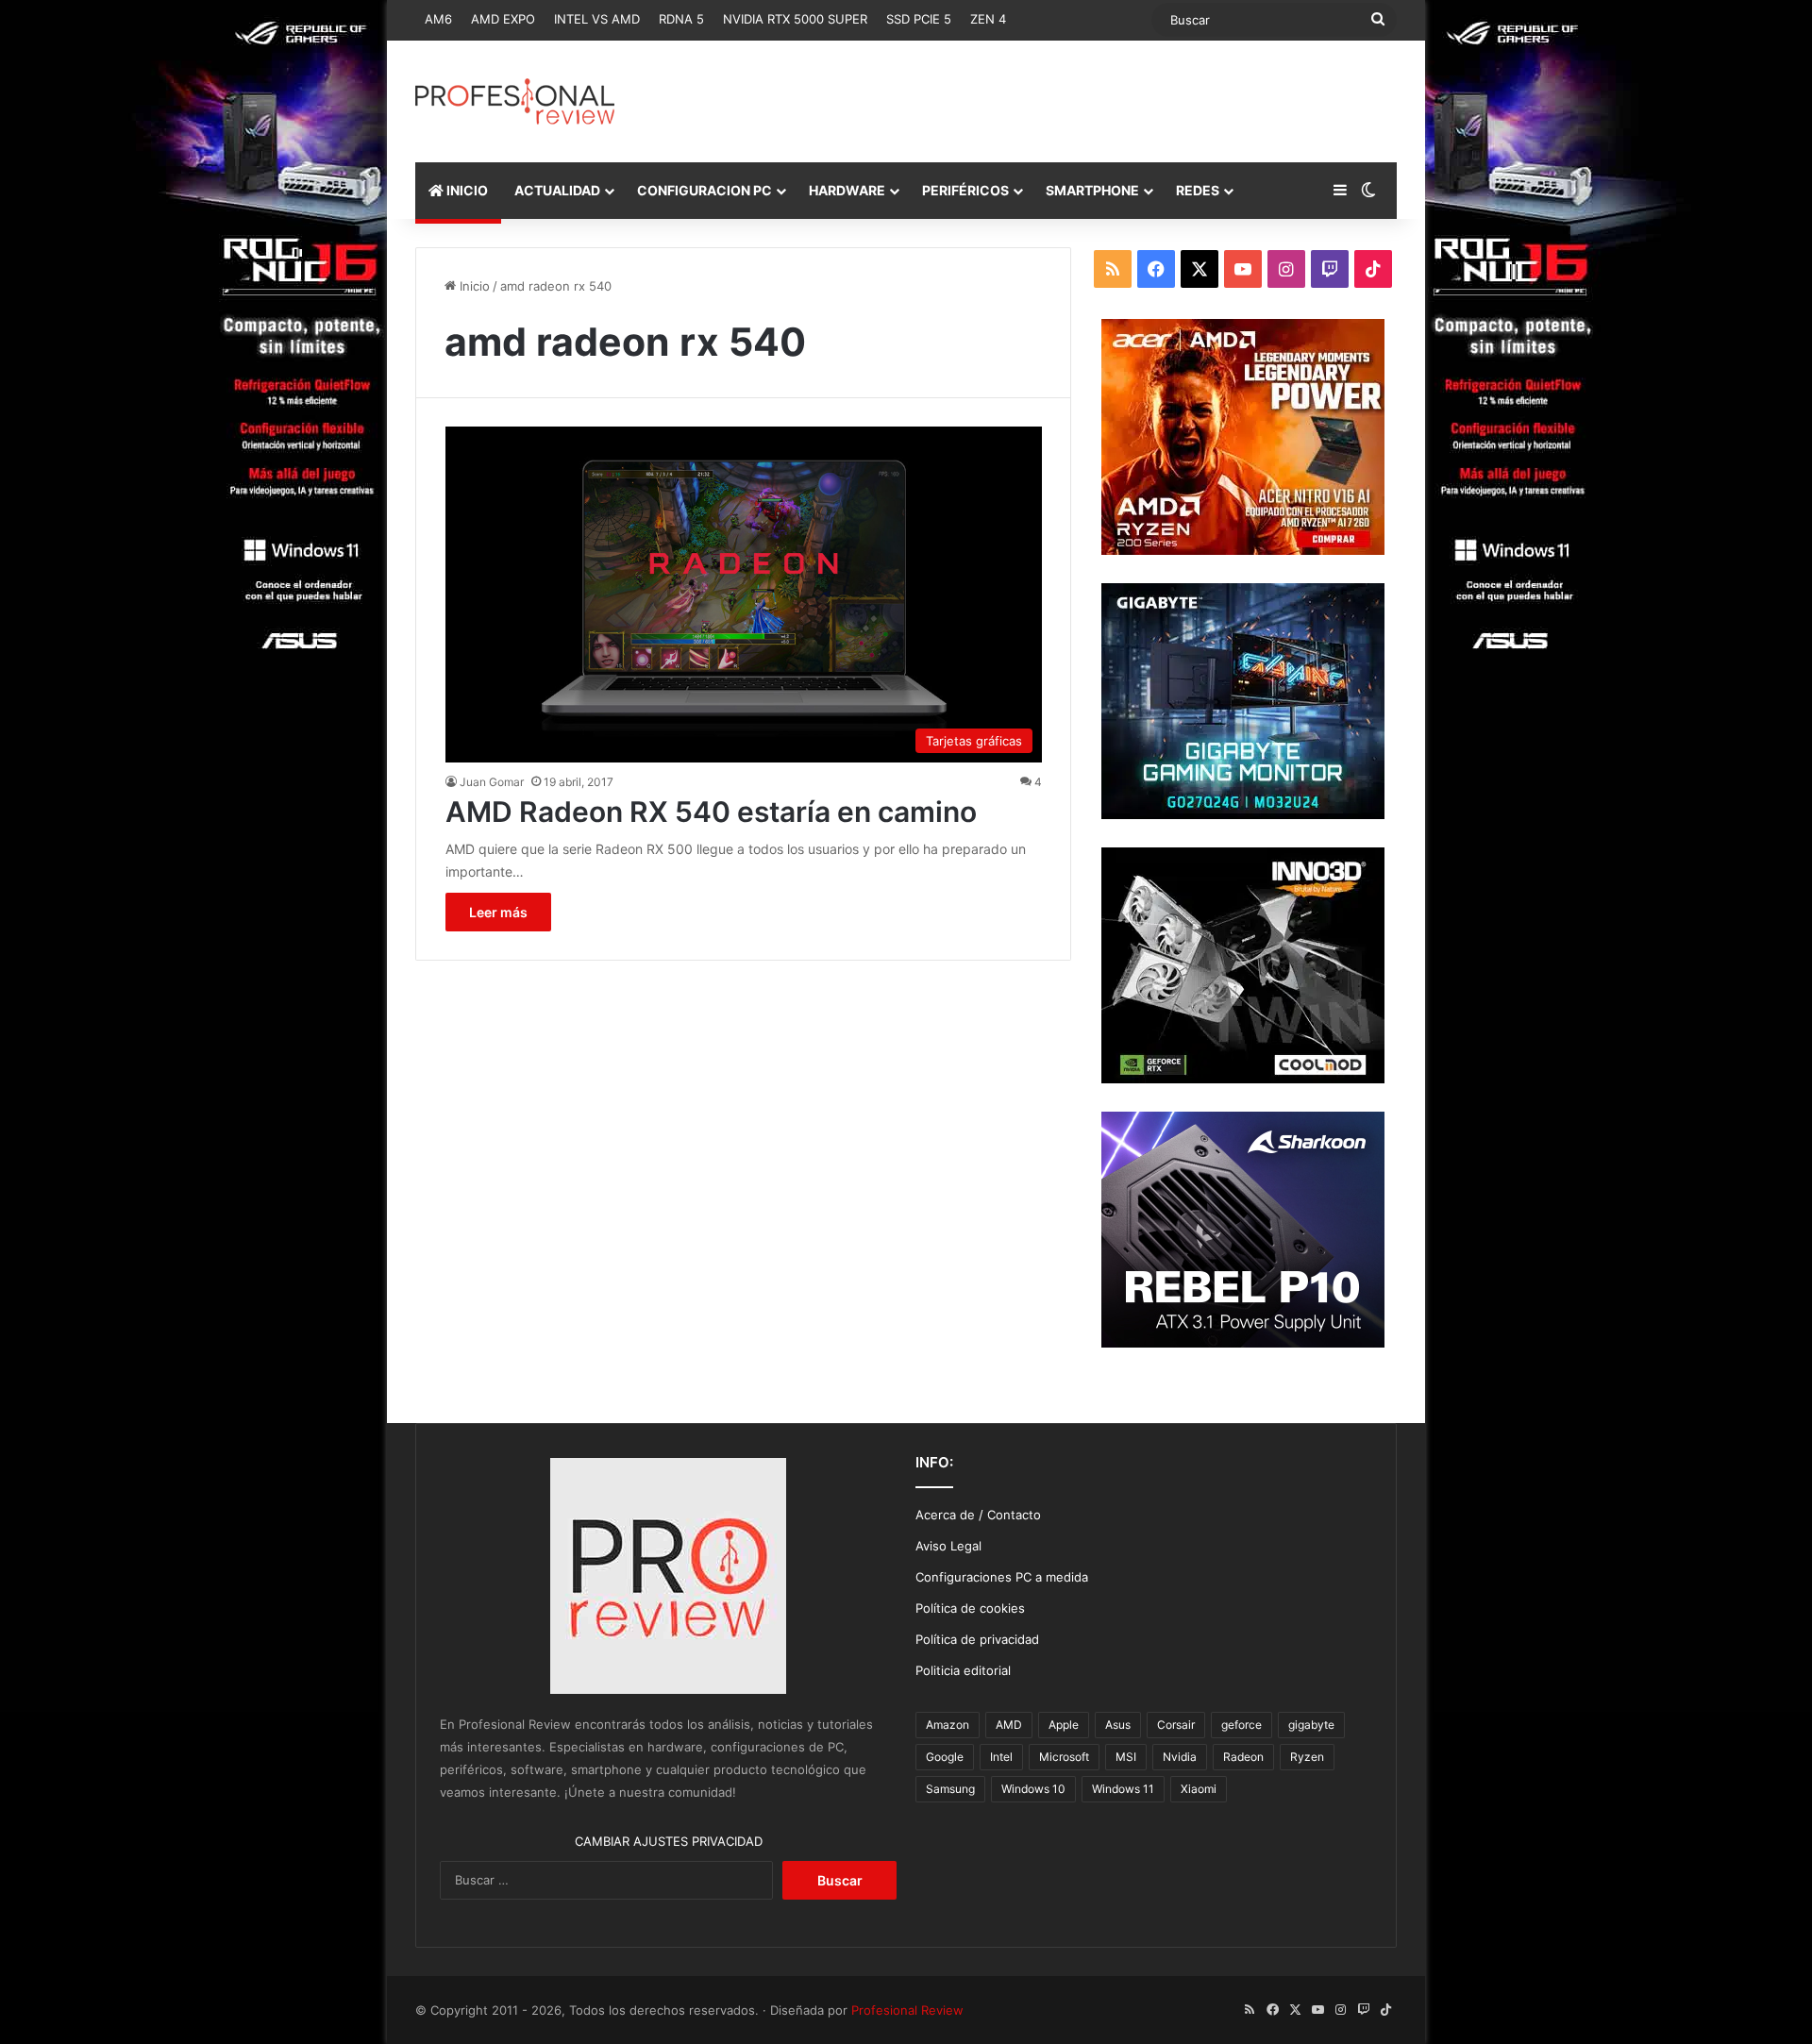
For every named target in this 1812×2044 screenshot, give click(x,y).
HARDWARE (847, 190)
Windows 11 (1123, 1789)
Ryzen (1307, 1757)
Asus (1118, 1725)
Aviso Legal (948, 1546)
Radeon (1243, 1757)
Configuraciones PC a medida (1002, 1577)
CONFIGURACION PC (705, 190)
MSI (1126, 1757)
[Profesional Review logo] (515, 101)
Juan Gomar (492, 782)
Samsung (950, 1789)
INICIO (466, 190)
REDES (1198, 190)
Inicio (473, 286)
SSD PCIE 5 (919, 19)
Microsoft (1064, 1757)
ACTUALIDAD (557, 190)
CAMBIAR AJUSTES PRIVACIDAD (669, 1841)
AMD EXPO (503, 19)
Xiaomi (1199, 1789)
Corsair (1176, 1725)
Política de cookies (970, 1608)
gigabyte (1311, 1725)
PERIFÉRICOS (965, 190)
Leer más (498, 912)
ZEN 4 (988, 19)
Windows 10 (1033, 1789)
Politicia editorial (963, 1670)
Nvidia (1180, 1757)
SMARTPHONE (1092, 190)
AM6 (438, 19)
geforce (1242, 1725)
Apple (1064, 1725)
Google (945, 1757)
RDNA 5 (681, 19)
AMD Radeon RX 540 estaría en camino (711, 812)
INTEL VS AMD (597, 19)
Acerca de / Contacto (978, 1515)
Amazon (948, 1725)
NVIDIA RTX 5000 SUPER (795, 19)
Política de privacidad (977, 1639)
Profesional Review (907, 2010)
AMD (1009, 1725)
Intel (1001, 1757)
